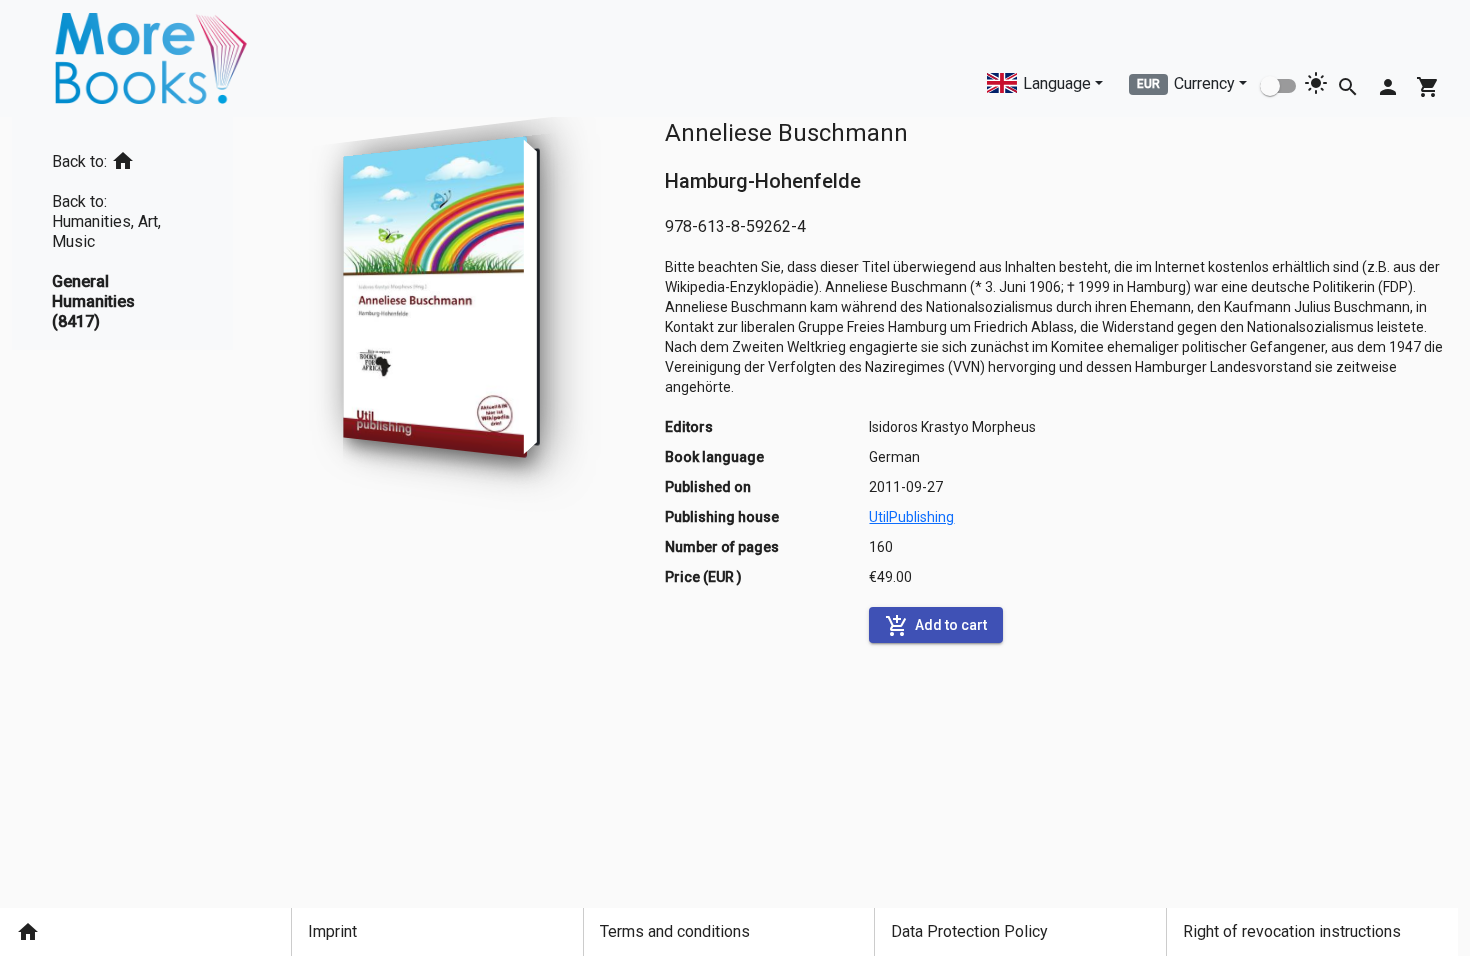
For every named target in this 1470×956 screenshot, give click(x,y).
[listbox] (122, 233)
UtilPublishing (911, 517)
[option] (122, 157)
